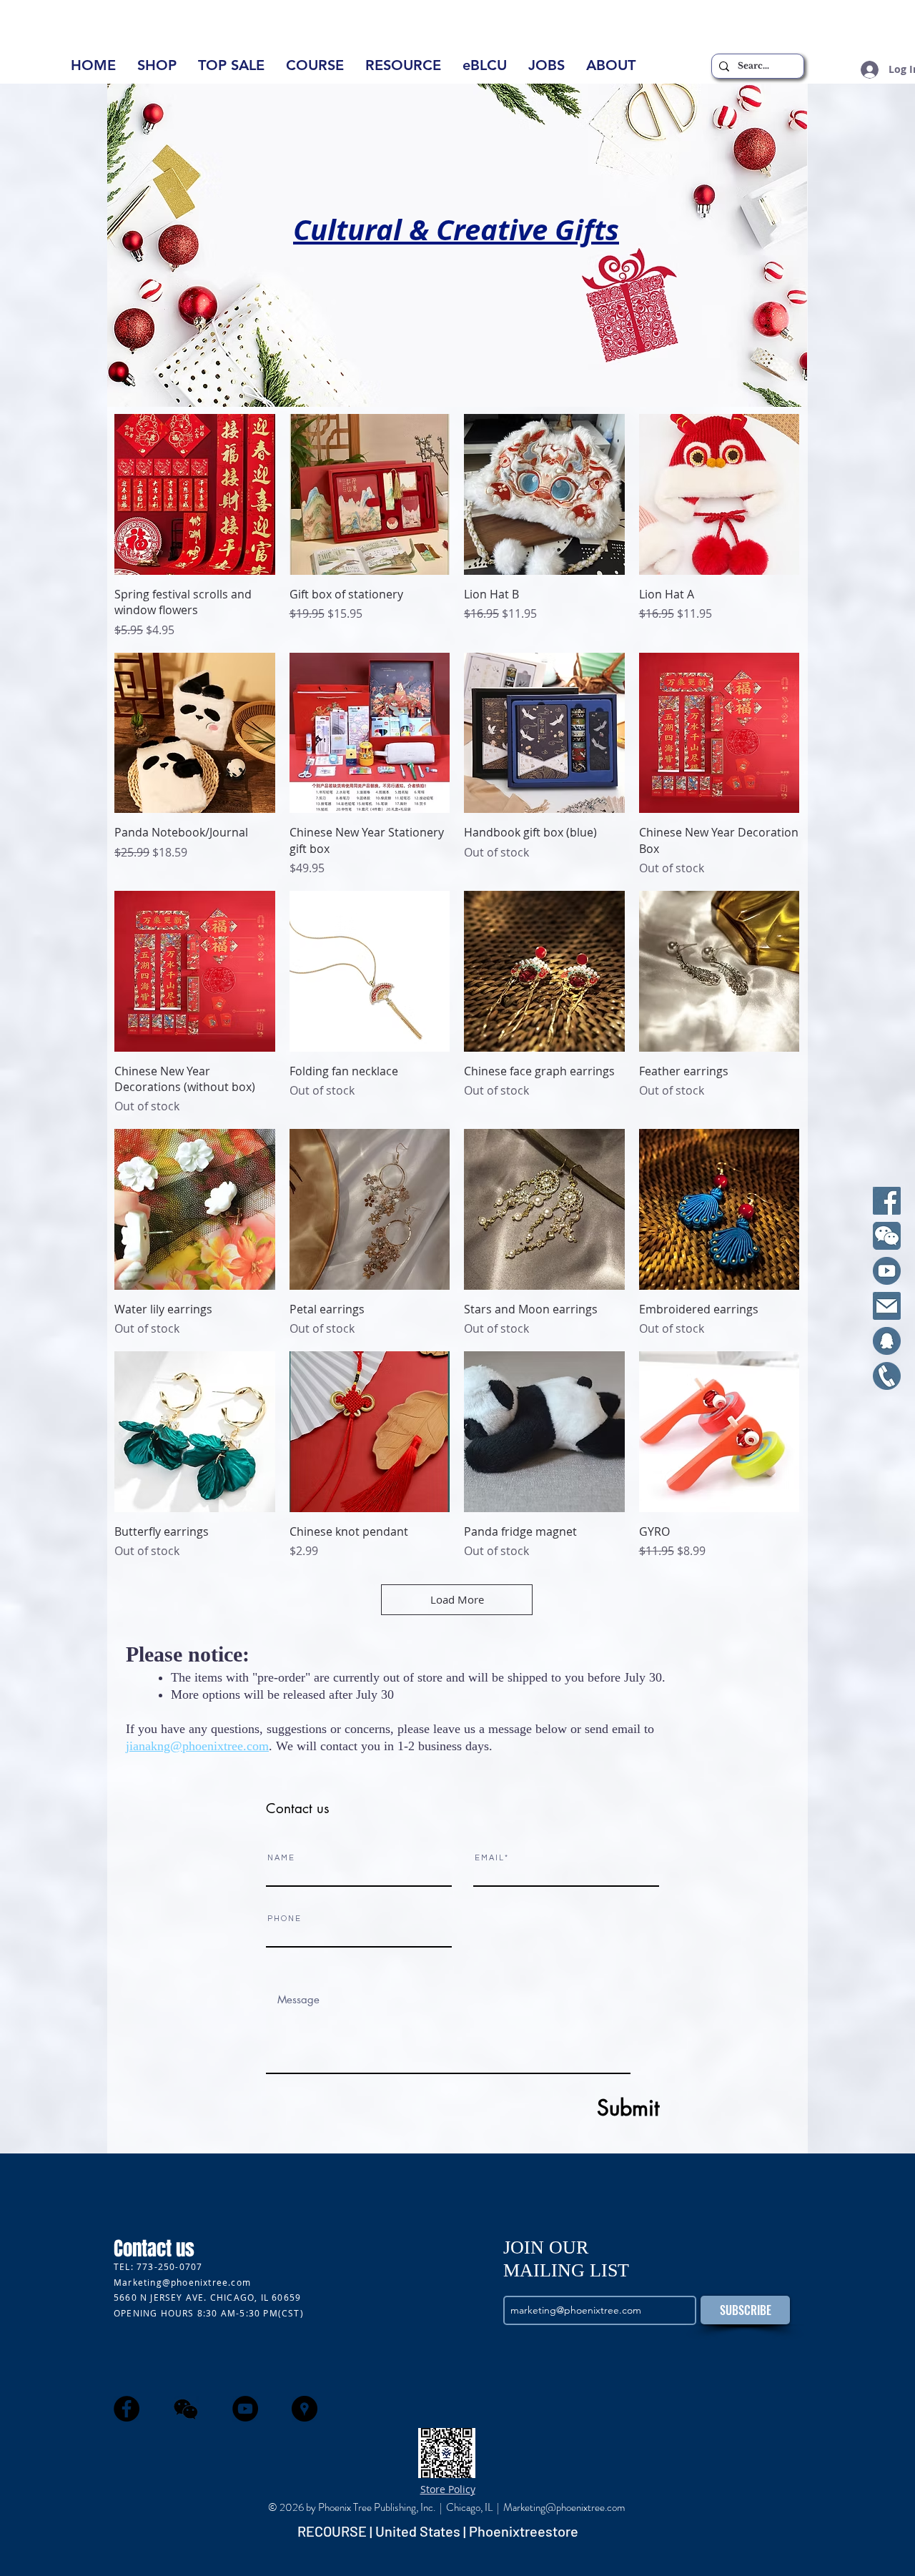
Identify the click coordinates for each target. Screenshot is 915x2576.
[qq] (887, 1341)
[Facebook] (887, 1201)
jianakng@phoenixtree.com (197, 1746)
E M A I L (489, 1858)
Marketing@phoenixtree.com (182, 2282)
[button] (611, 70)
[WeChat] (887, 1236)
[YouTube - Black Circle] (245, 2409)
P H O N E (284, 1919)
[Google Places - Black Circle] (305, 2409)
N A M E (281, 1858)
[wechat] (186, 2409)
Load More (457, 1599)
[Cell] (887, 1376)
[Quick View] (195, 494)
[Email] (887, 1306)
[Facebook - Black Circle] (127, 2409)
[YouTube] (887, 1271)
